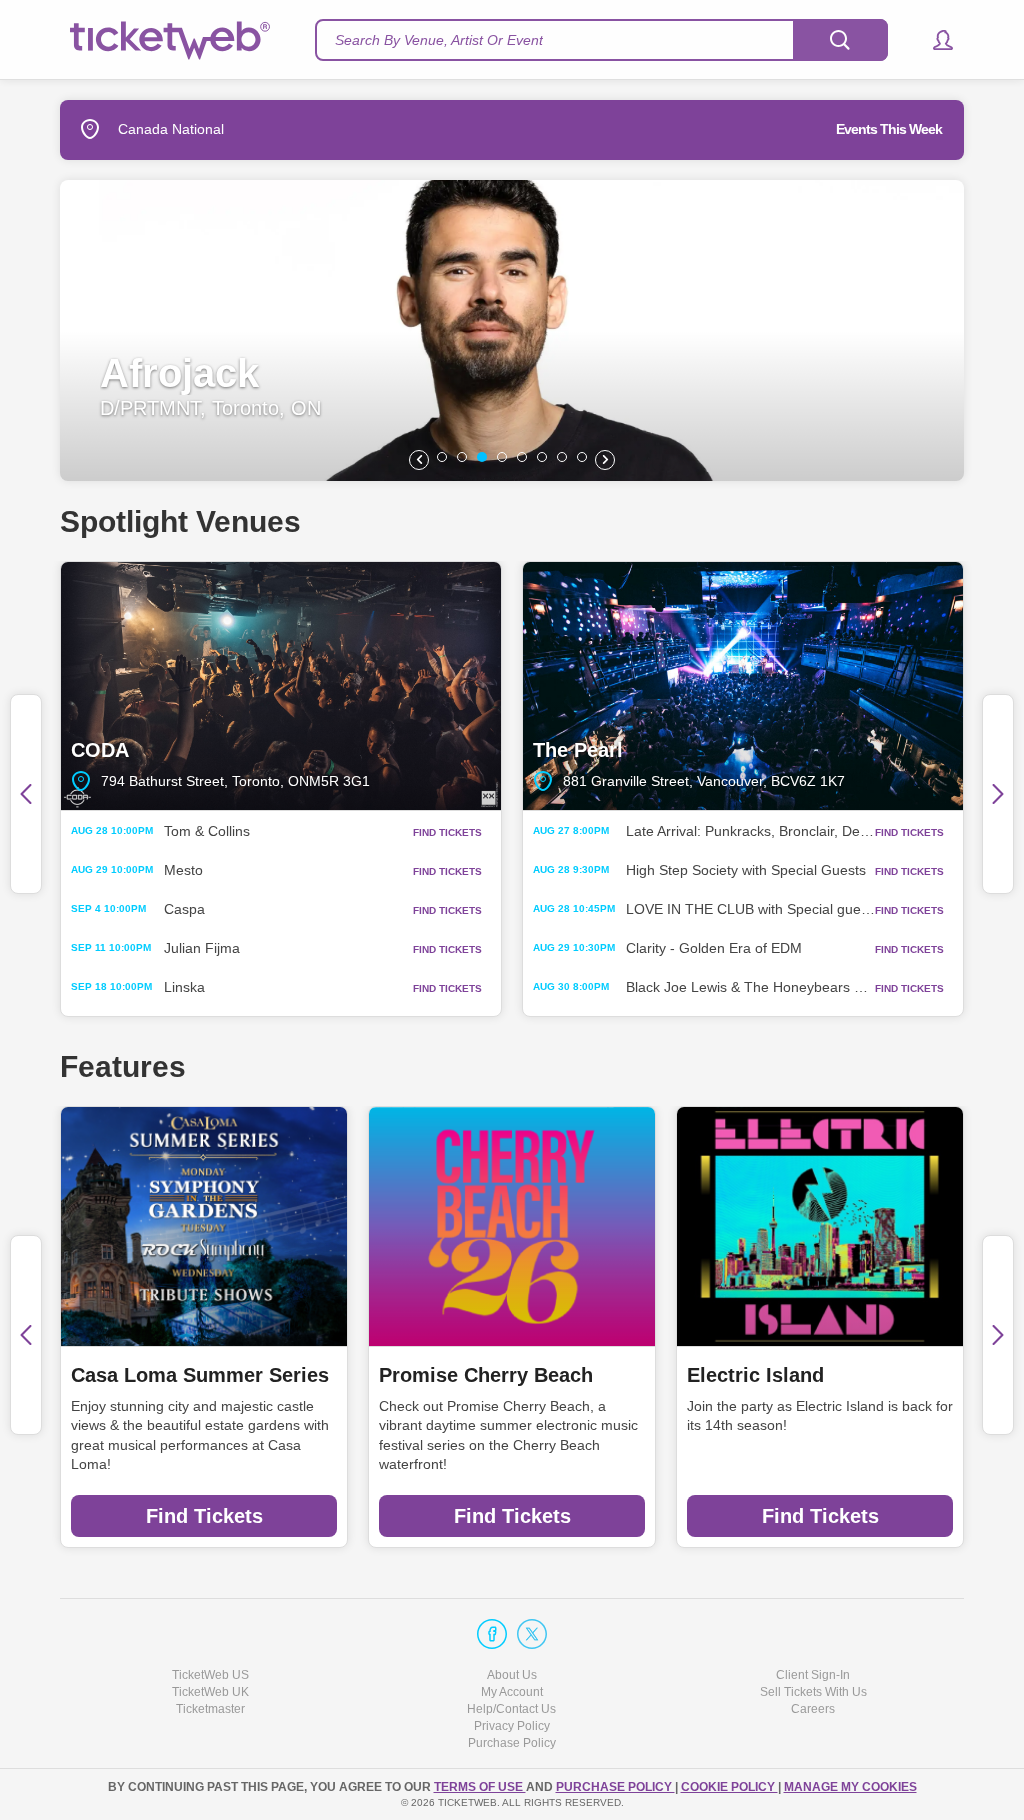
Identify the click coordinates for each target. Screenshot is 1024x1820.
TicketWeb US (210, 1675)
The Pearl (743, 686)
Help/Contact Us (511, 1709)
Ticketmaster (210, 1709)
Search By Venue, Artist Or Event (439, 40)
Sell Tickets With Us (813, 1692)
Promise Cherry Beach (486, 1375)
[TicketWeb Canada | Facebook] (492, 1634)
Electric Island (755, 1375)
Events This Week (889, 129)
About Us (512, 1675)
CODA (281, 686)
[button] (933, 40)
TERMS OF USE (480, 1787)
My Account (512, 1692)
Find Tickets (204, 1516)
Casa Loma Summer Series (200, 1375)
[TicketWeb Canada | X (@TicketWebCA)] (532, 1634)
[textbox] (601, 40)
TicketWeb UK (210, 1692)
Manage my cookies (850, 1787)
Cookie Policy (729, 1787)
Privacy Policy (512, 1726)
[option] (512, 330)
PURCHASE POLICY (615, 1787)
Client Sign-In (813, 1675)
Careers (813, 1709)
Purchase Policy (512, 1743)
